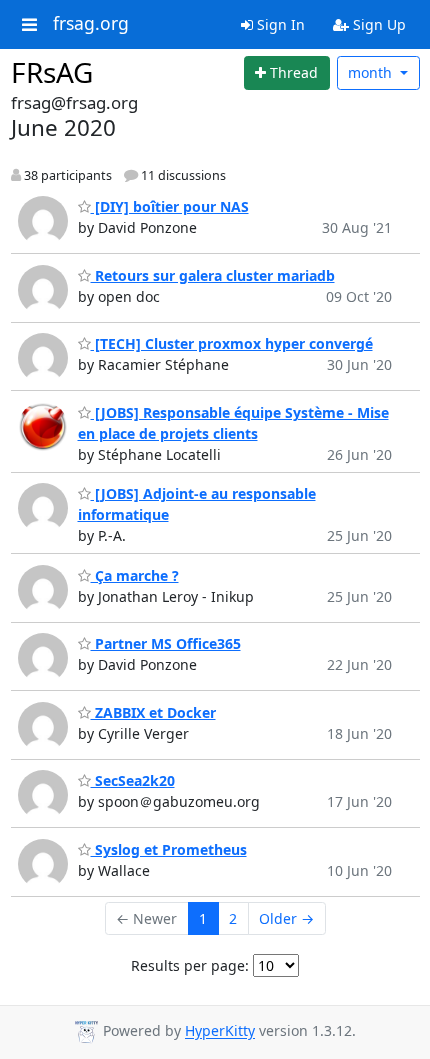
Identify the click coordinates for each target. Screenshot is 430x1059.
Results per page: (190, 965)
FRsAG (52, 72)
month (372, 72)
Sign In (279, 24)
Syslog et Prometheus (169, 849)
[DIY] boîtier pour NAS (170, 206)
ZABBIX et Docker (153, 712)
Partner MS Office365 (166, 643)
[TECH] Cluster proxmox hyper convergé (232, 343)
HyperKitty (220, 1031)
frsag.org (91, 24)
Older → (286, 918)
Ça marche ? (135, 575)
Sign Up (377, 24)
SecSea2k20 (133, 780)
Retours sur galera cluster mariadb (213, 275)
